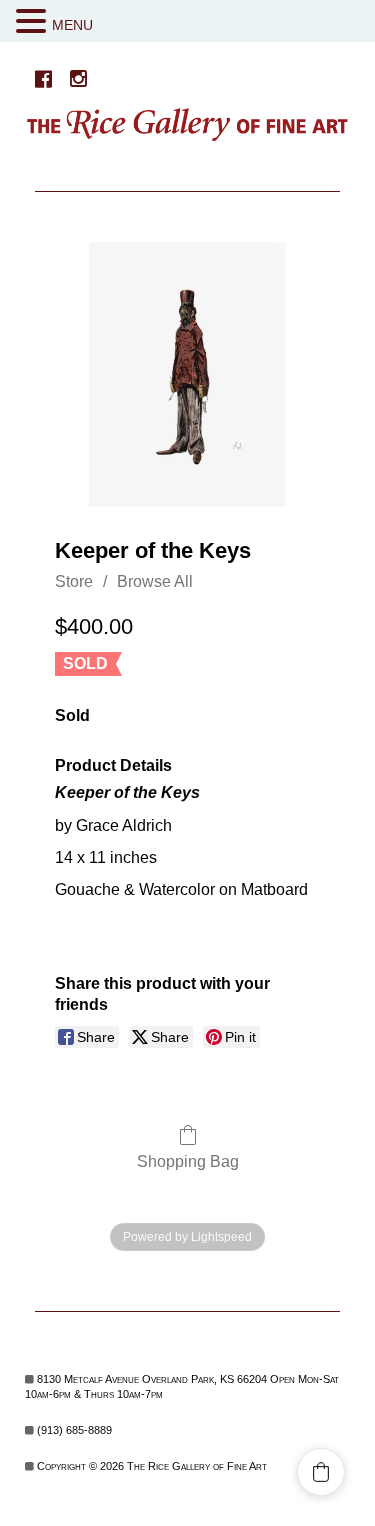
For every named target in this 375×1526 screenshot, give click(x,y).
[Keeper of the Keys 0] (187, 374)
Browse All (155, 581)
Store (74, 581)
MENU (72, 25)
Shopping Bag (188, 1161)
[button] (34, 21)
